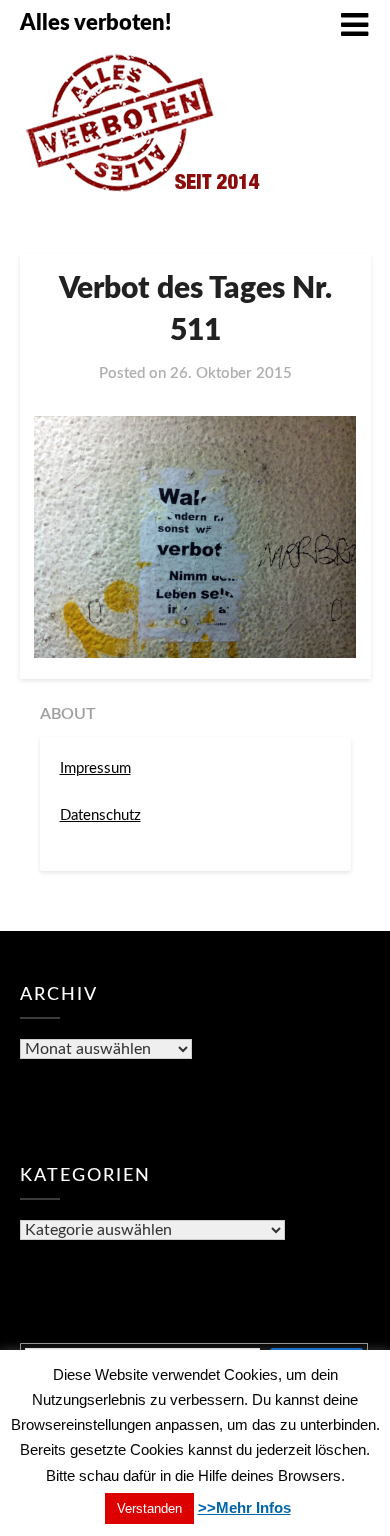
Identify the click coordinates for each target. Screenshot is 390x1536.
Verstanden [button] (149, 1508)
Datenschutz (100, 815)
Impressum (95, 768)
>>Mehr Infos (244, 1507)
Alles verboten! (95, 23)
